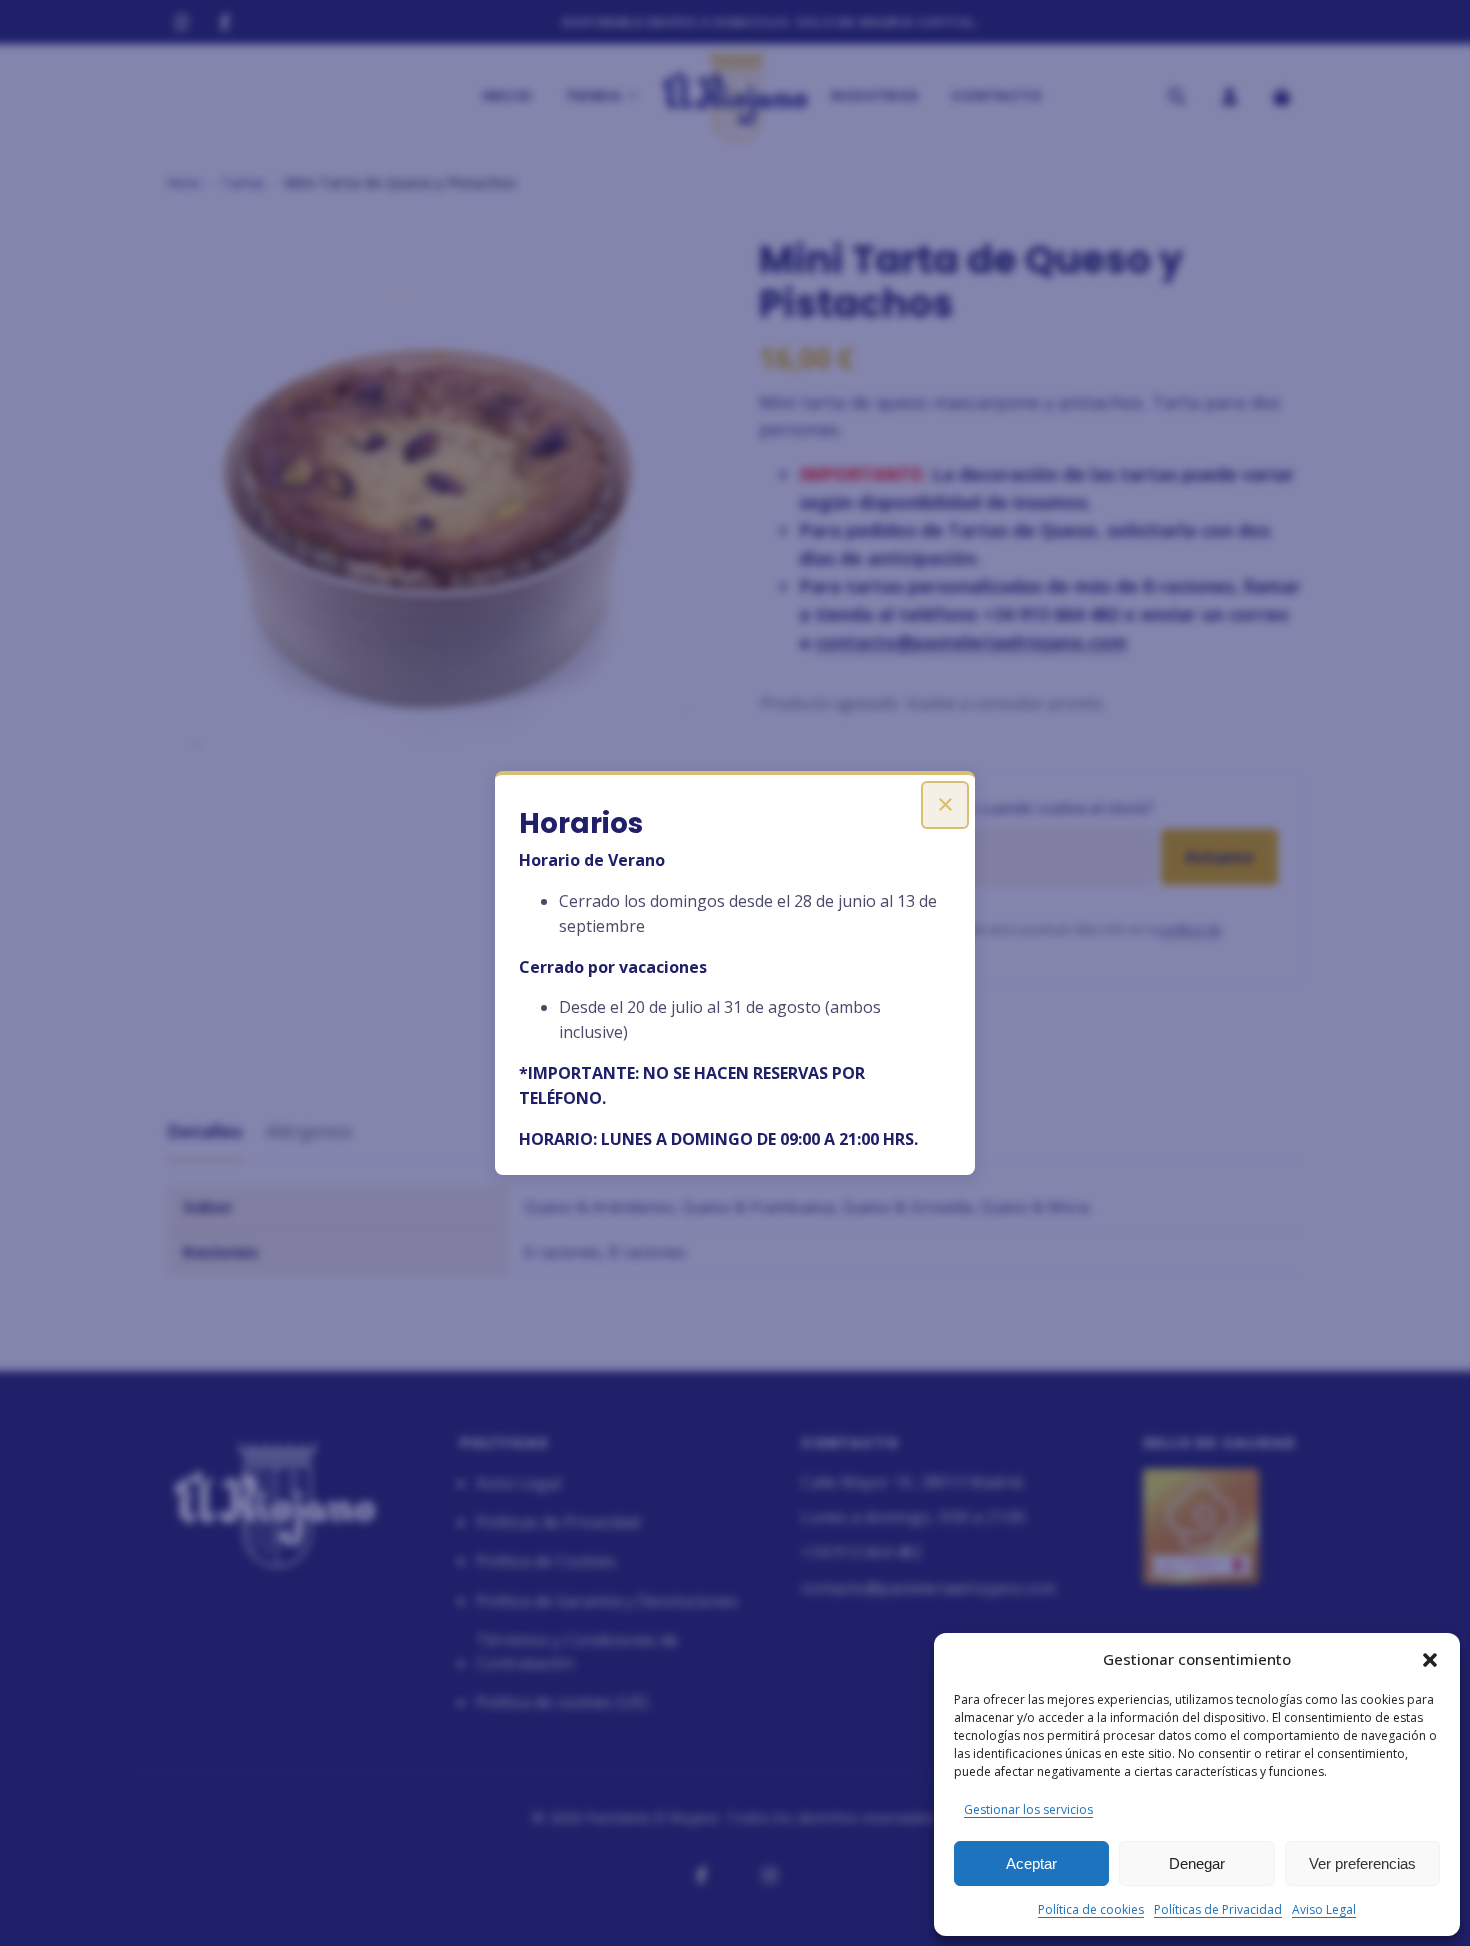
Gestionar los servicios (1028, 1809)
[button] (1430, 1660)
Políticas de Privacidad (1218, 1909)
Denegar (1197, 1863)
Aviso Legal (1324, 1909)
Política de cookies (1091, 1909)
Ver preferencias (1362, 1863)
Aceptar (1031, 1863)
